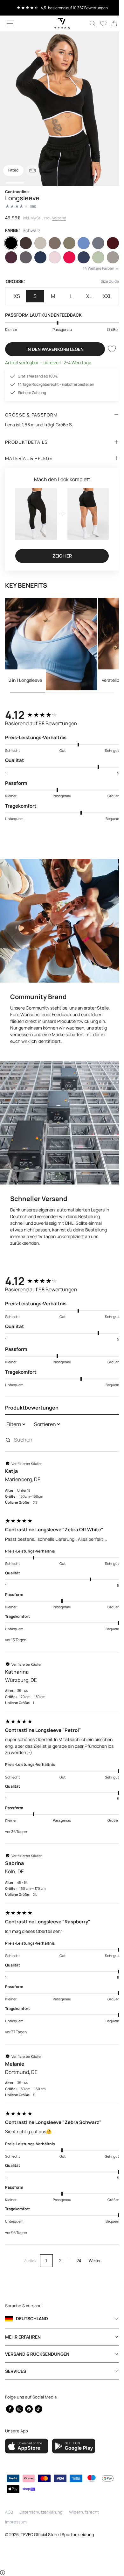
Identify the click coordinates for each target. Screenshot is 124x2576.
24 (76, 2269)
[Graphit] (44, 257)
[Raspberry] (92, 257)
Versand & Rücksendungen (37, 2363)
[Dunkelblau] (60, 257)
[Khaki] (76, 243)
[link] (109, 23)
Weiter (92, 2269)
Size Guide (105, 296)
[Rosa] (76, 257)
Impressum (16, 2530)
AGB (9, 2520)
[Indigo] (107, 257)
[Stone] (28, 272)
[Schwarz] (12, 243)
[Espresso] (28, 243)
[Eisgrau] (107, 243)
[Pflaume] (28, 257)
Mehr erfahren (23, 2345)
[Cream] (44, 243)
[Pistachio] (12, 272)
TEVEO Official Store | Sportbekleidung (57, 2543)
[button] (10, 23)
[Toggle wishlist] (107, 363)
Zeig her (60, 567)
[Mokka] (60, 243)
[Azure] (92, 243)
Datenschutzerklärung (41, 2520)
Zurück (28, 2269)
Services (16, 2380)
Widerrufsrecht (84, 2520)
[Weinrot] (12, 257)
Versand (59, 218)
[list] (60, 109)
